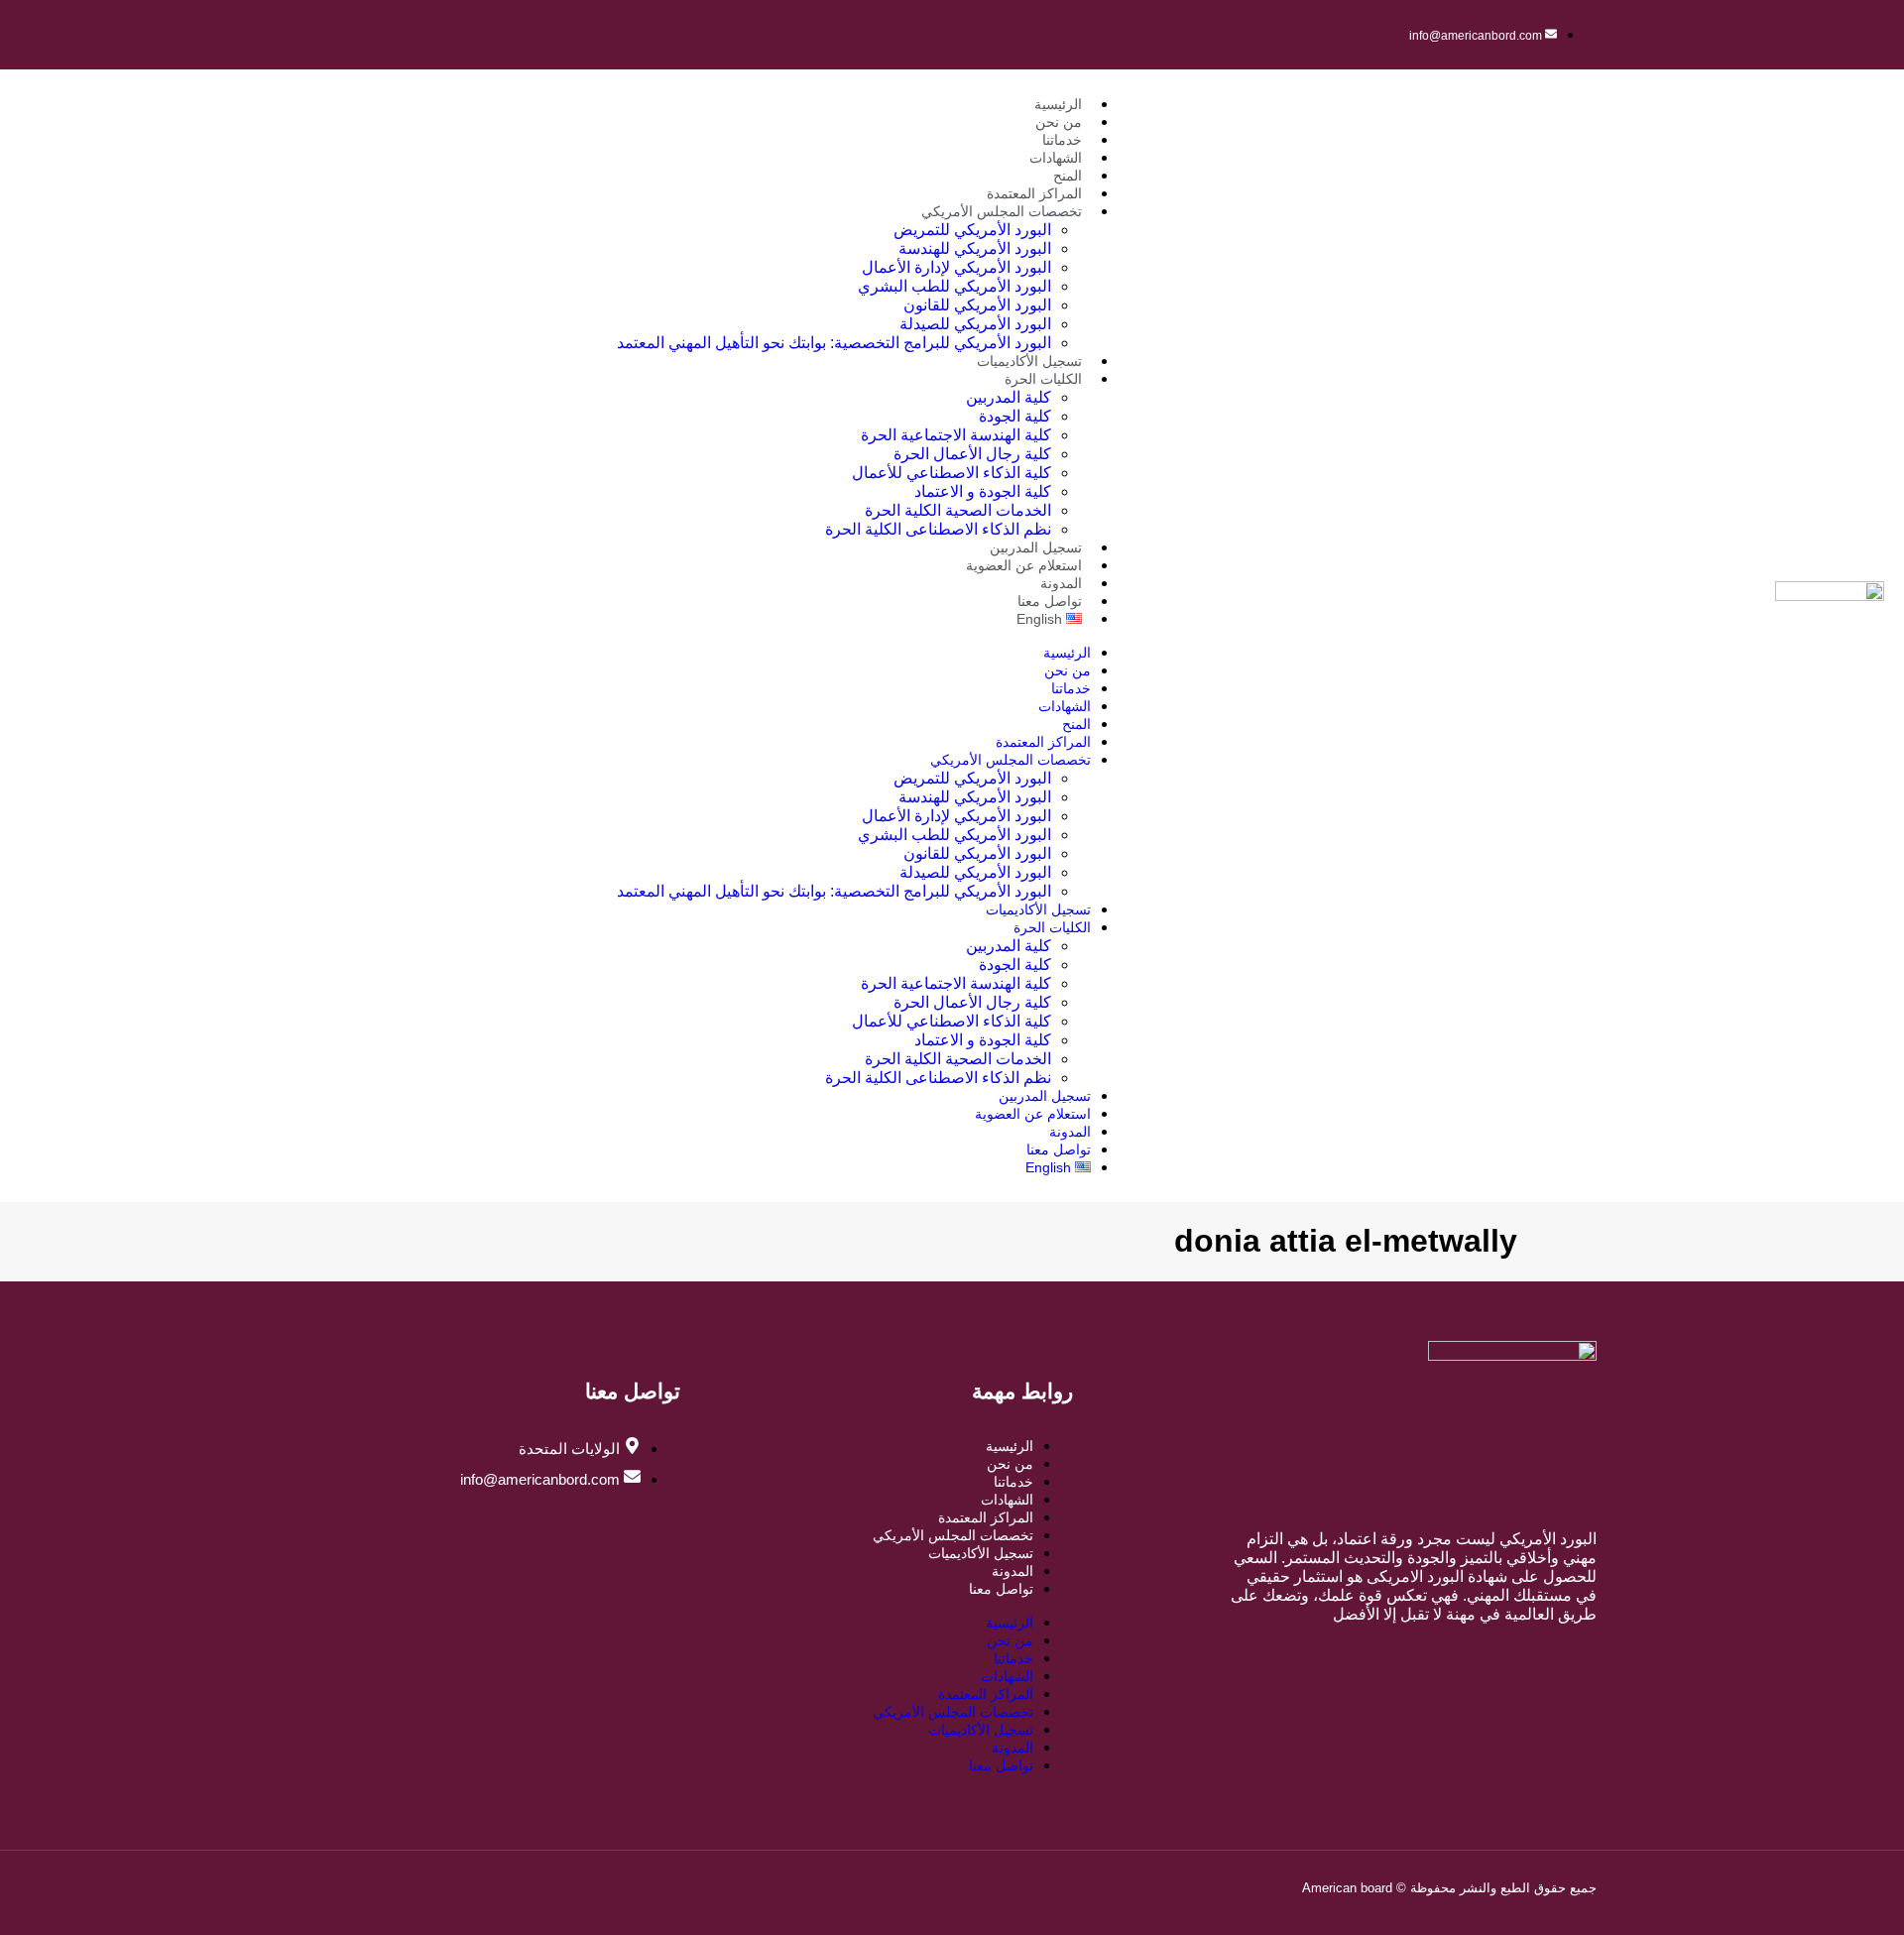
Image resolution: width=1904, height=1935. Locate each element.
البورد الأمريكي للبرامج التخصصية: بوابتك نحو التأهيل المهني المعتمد (834, 343)
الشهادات (1056, 158)
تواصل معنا (1050, 601)
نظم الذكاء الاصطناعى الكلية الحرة (938, 529)
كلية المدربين (1009, 397)
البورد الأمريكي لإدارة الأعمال (956, 267)
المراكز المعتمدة (1034, 193)
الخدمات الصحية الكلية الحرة (958, 510)
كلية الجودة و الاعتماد (983, 491)
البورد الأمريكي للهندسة (975, 248)
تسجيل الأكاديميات (1029, 361)
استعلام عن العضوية (1024, 565)
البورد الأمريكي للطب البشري (954, 286)
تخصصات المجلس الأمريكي (1002, 211)
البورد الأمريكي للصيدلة (975, 324)
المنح (1068, 176)
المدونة (1061, 583)
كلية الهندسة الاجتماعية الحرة (956, 435)
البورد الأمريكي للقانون (977, 305)
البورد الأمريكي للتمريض (972, 230)
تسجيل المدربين (1036, 547)
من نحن (1059, 122)
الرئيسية (1058, 104)
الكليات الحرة (1043, 379)
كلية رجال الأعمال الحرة (972, 454)
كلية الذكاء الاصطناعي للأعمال (952, 473)
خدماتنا (1062, 140)
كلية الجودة (1015, 416)
